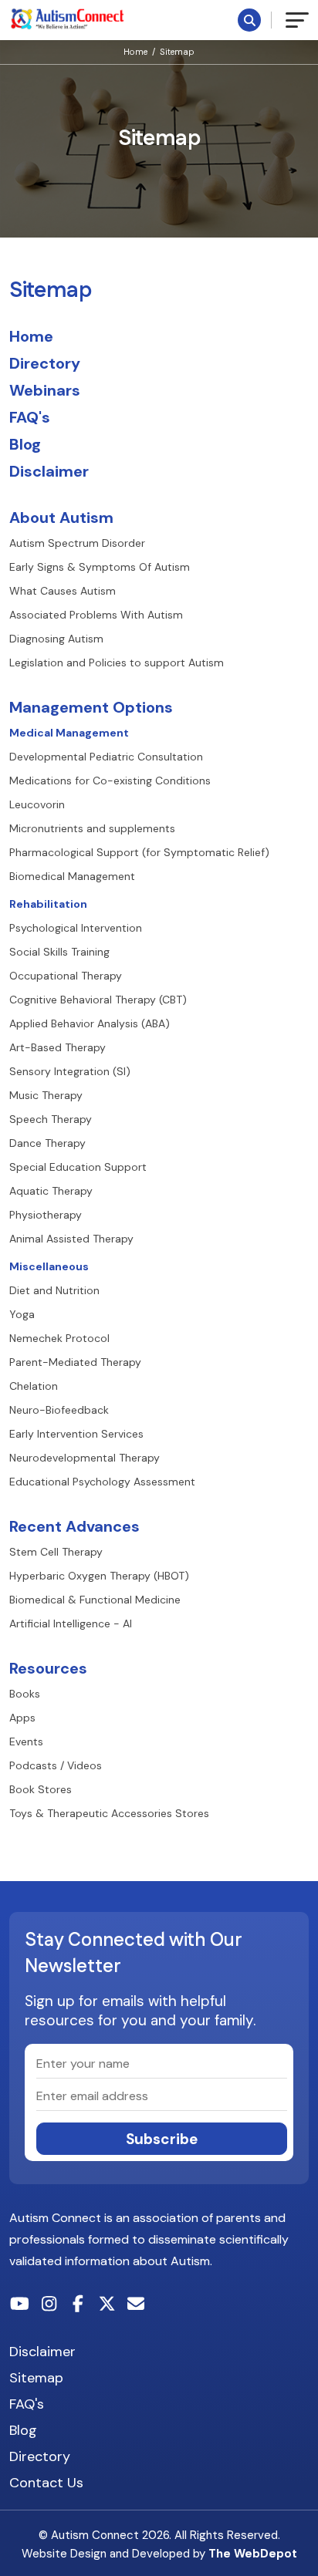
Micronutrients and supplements (92, 828)
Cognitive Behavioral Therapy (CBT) (98, 1000)
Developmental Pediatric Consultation (106, 757)
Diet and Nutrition (54, 1290)
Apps (22, 1718)
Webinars (45, 390)
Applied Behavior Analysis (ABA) (90, 1023)
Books (25, 1694)
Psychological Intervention (76, 928)
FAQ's (30, 417)
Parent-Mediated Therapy (75, 1362)
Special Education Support (78, 1167)
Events (26, 1741)
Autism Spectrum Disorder (77, 543)
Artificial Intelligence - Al (71, 1623)
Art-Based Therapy (58, 1047)
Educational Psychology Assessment (102, 1482)
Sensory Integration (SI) (70, 1071)
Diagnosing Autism (56, 639)
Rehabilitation (48, 904)
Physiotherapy (46, 1215)
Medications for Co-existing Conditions (110, 781)
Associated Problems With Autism (96, 615)
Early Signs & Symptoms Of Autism (100, 567)
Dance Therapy (47, 1143)
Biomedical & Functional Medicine (95, 1600)
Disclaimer (49, 471)
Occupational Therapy (66, 976)
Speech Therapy (51, 1119)
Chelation (34, 1386)
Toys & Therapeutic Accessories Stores (109, 1813)
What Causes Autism (63, 591)
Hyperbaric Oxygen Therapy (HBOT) (99, 1576)
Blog (25, 444)
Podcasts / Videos (56, 1765)
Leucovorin (37, 804)
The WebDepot (253, 2554)
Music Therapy (46, 1095)
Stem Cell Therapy (56, 1552)
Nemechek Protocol (59, 1338)
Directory (45, 363)
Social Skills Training (59, 952)
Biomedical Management (72, 876)
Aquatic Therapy (51, 1191)
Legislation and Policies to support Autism (117, 663)
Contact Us (46, 2483)
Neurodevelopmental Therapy (85, 1458)
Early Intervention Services (76, 1434)
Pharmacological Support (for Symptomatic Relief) (139, 852)
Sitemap (177, 52)
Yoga (22, 1314)
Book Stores (41, 1789)
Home (135, 52)
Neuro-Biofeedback (59, 1410)
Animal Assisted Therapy (71, 1239)
